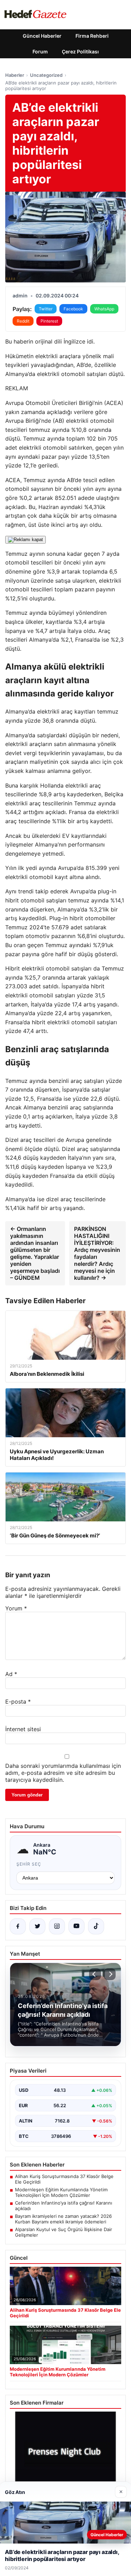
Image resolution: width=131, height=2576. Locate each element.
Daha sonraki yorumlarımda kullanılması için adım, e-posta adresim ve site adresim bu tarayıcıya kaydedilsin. (63, 1773)
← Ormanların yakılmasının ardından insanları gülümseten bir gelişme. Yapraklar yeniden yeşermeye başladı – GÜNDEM (35, 1253)
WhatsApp (104, 309)
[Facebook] (18, 1926)
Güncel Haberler (42, 36)
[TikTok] (96, 1926)
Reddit (23, 321)
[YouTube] (77, 1926)
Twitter (46, 309)
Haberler (15, 75)
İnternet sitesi (23, 1729)
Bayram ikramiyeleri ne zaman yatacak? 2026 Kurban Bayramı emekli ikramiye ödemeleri (63, 2219)
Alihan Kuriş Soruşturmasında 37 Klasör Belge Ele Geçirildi (64, 2179)
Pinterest (49, 321)
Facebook (73, 309)
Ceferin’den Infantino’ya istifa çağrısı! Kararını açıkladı (64, 2206)
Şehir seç (29, 1864)
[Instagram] (57, 1926)
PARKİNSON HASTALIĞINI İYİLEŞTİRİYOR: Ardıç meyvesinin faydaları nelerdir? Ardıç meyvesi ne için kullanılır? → (97, 1253)
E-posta (18, 1702)
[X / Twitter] (37, 1926)
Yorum (16, 1608)
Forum (40, 51)
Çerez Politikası (80, 51)
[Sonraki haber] (110, 1974)
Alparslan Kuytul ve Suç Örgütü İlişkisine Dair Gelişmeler (64, 2232)
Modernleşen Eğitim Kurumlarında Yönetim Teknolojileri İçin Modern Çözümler (61, 2192)
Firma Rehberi (92, 36)
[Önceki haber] (95, 1974)
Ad (11, 1674)
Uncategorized (46, 75)
